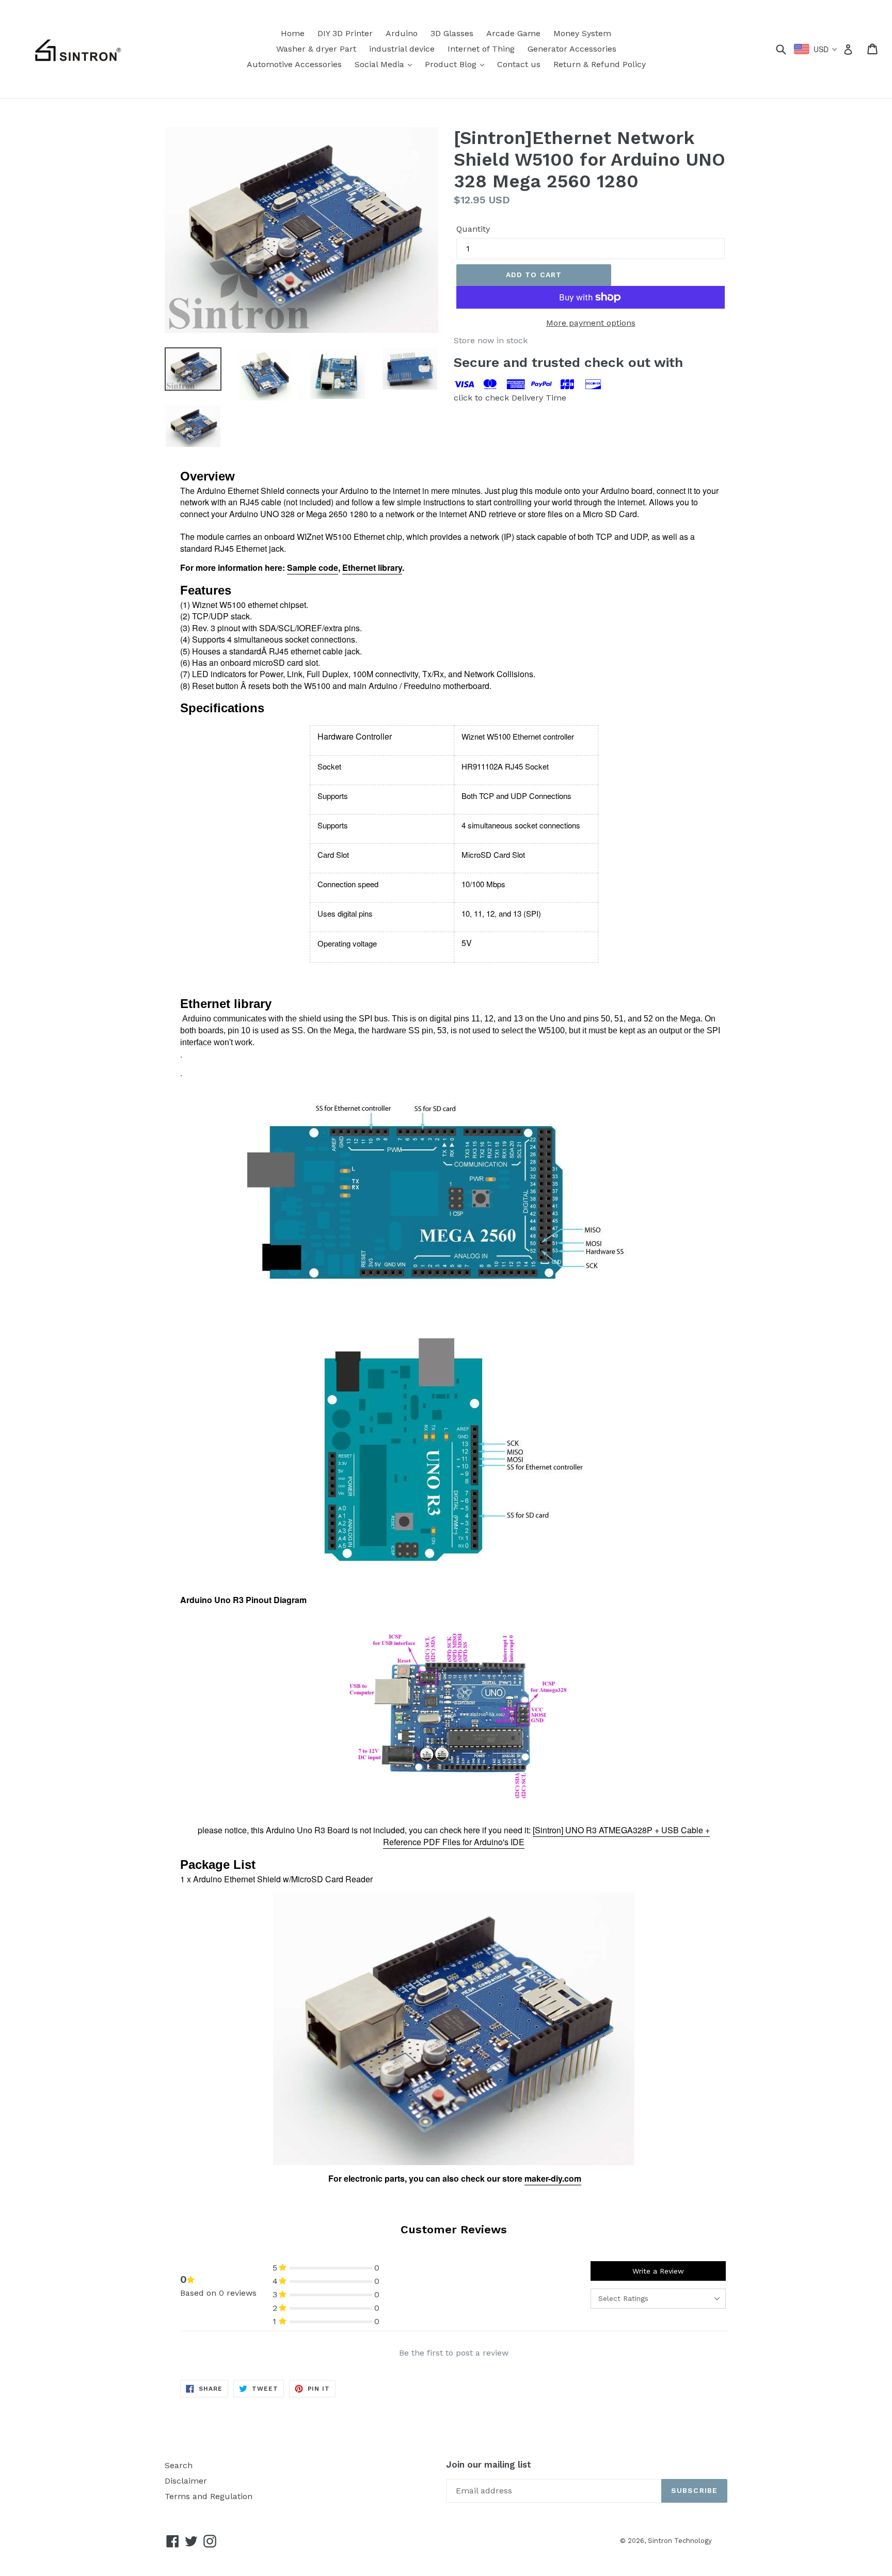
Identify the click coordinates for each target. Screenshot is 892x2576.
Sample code (313, 567)
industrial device (402, 49)
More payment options (591, 323)
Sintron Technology (680, 2541)
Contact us (519, 64)
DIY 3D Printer (345, 33)
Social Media (386, 64)
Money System (582, 33)
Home (293, 33)
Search (179, 2465)
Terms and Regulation (209, 2496)
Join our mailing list (489, 2465)
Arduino (402, 33)
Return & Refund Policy (600, 64)
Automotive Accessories (294, 64)
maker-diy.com (553, 2178)
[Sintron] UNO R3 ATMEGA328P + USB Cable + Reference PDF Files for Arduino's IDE (546, 1836)
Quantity (473, 229)
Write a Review (658, 2271)
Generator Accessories (572, 49)
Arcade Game (513, 33)
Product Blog (457, 64)
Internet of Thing (481, 49)
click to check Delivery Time (510, 398)
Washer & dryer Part (316, 49)
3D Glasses (452, 33)
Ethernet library (372, 567)
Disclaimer (186, 2481)
